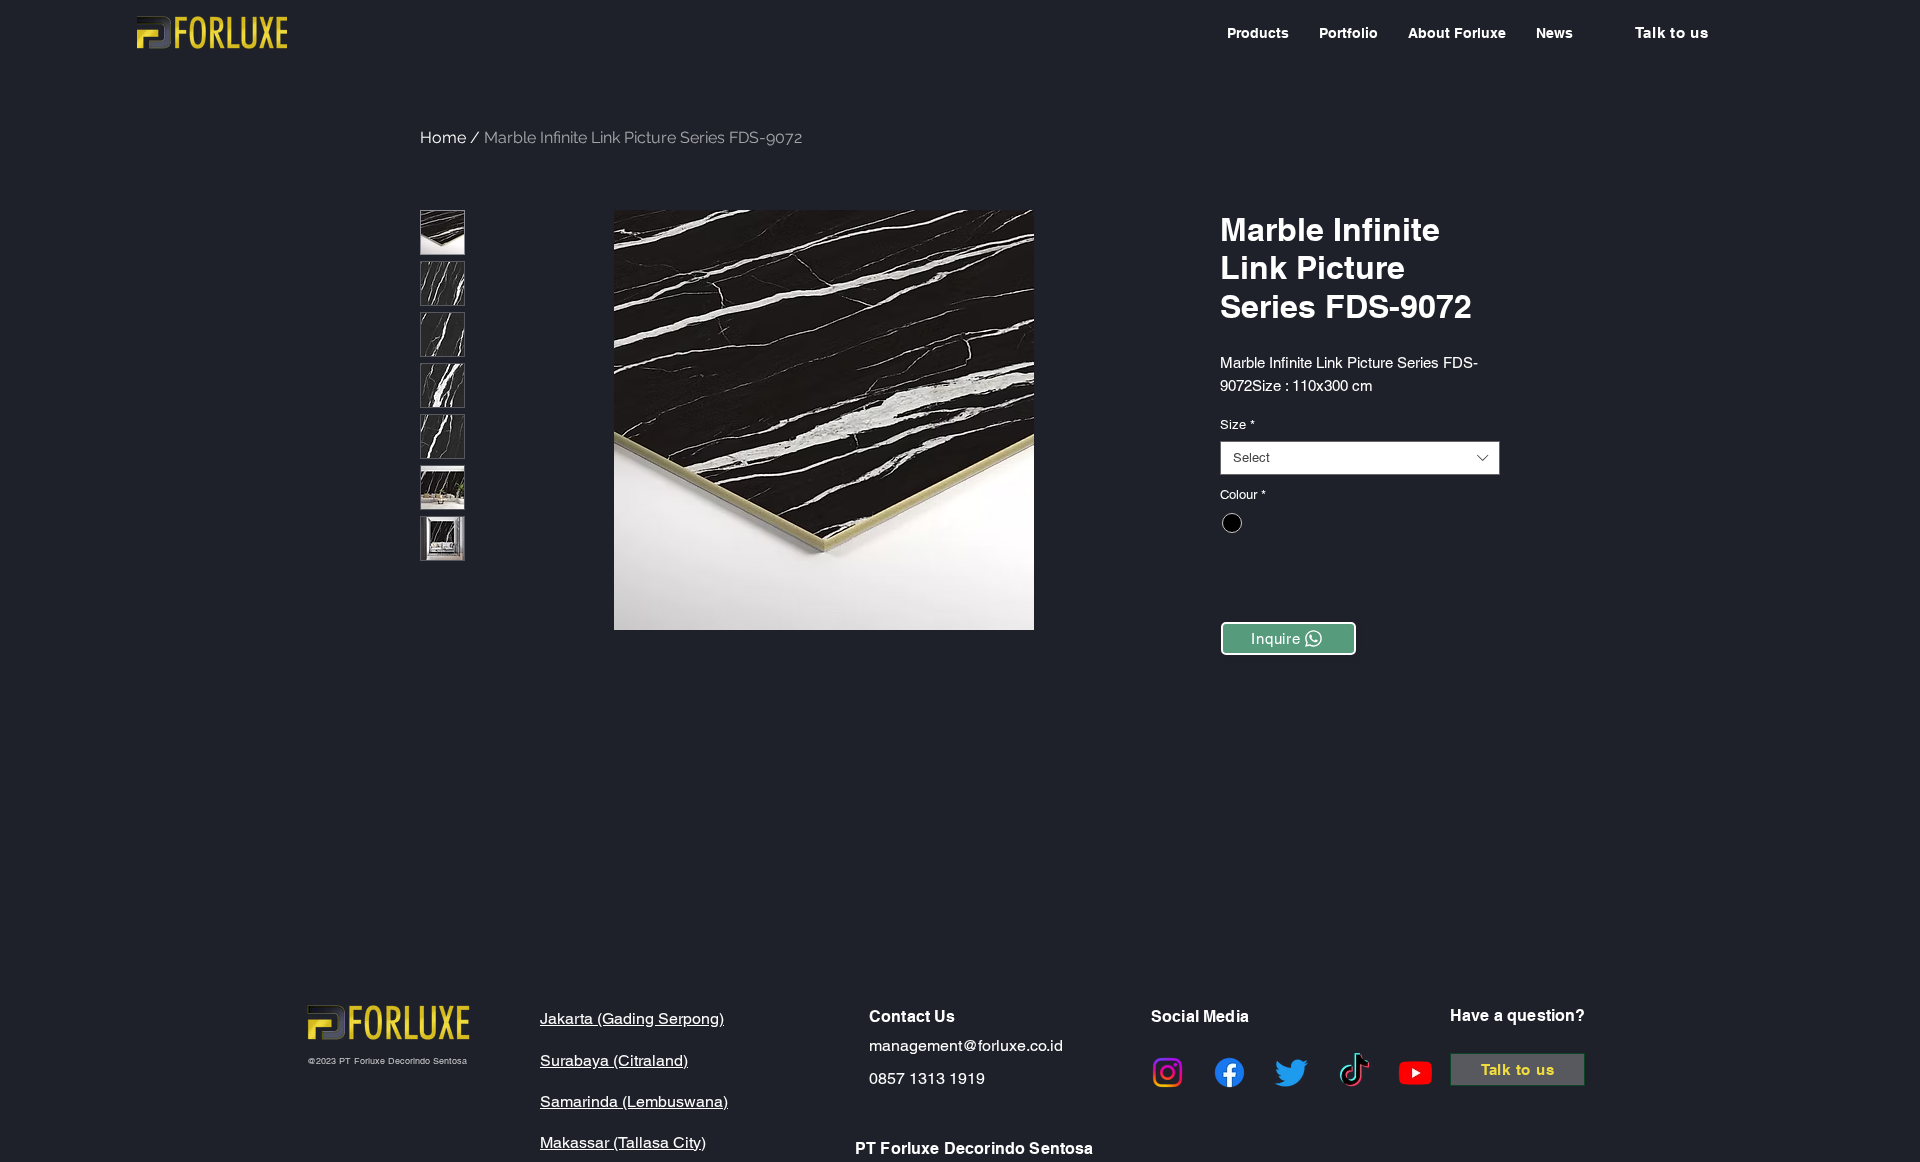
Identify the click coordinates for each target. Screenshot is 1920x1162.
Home (443, 137)
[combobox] (1360, 458)
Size (1237, 424)
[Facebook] (1229, 1072)
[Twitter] (1291, 1072)
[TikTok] (1354, 1072)
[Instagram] (1167, 1072)
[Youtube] (1415, 1072)
